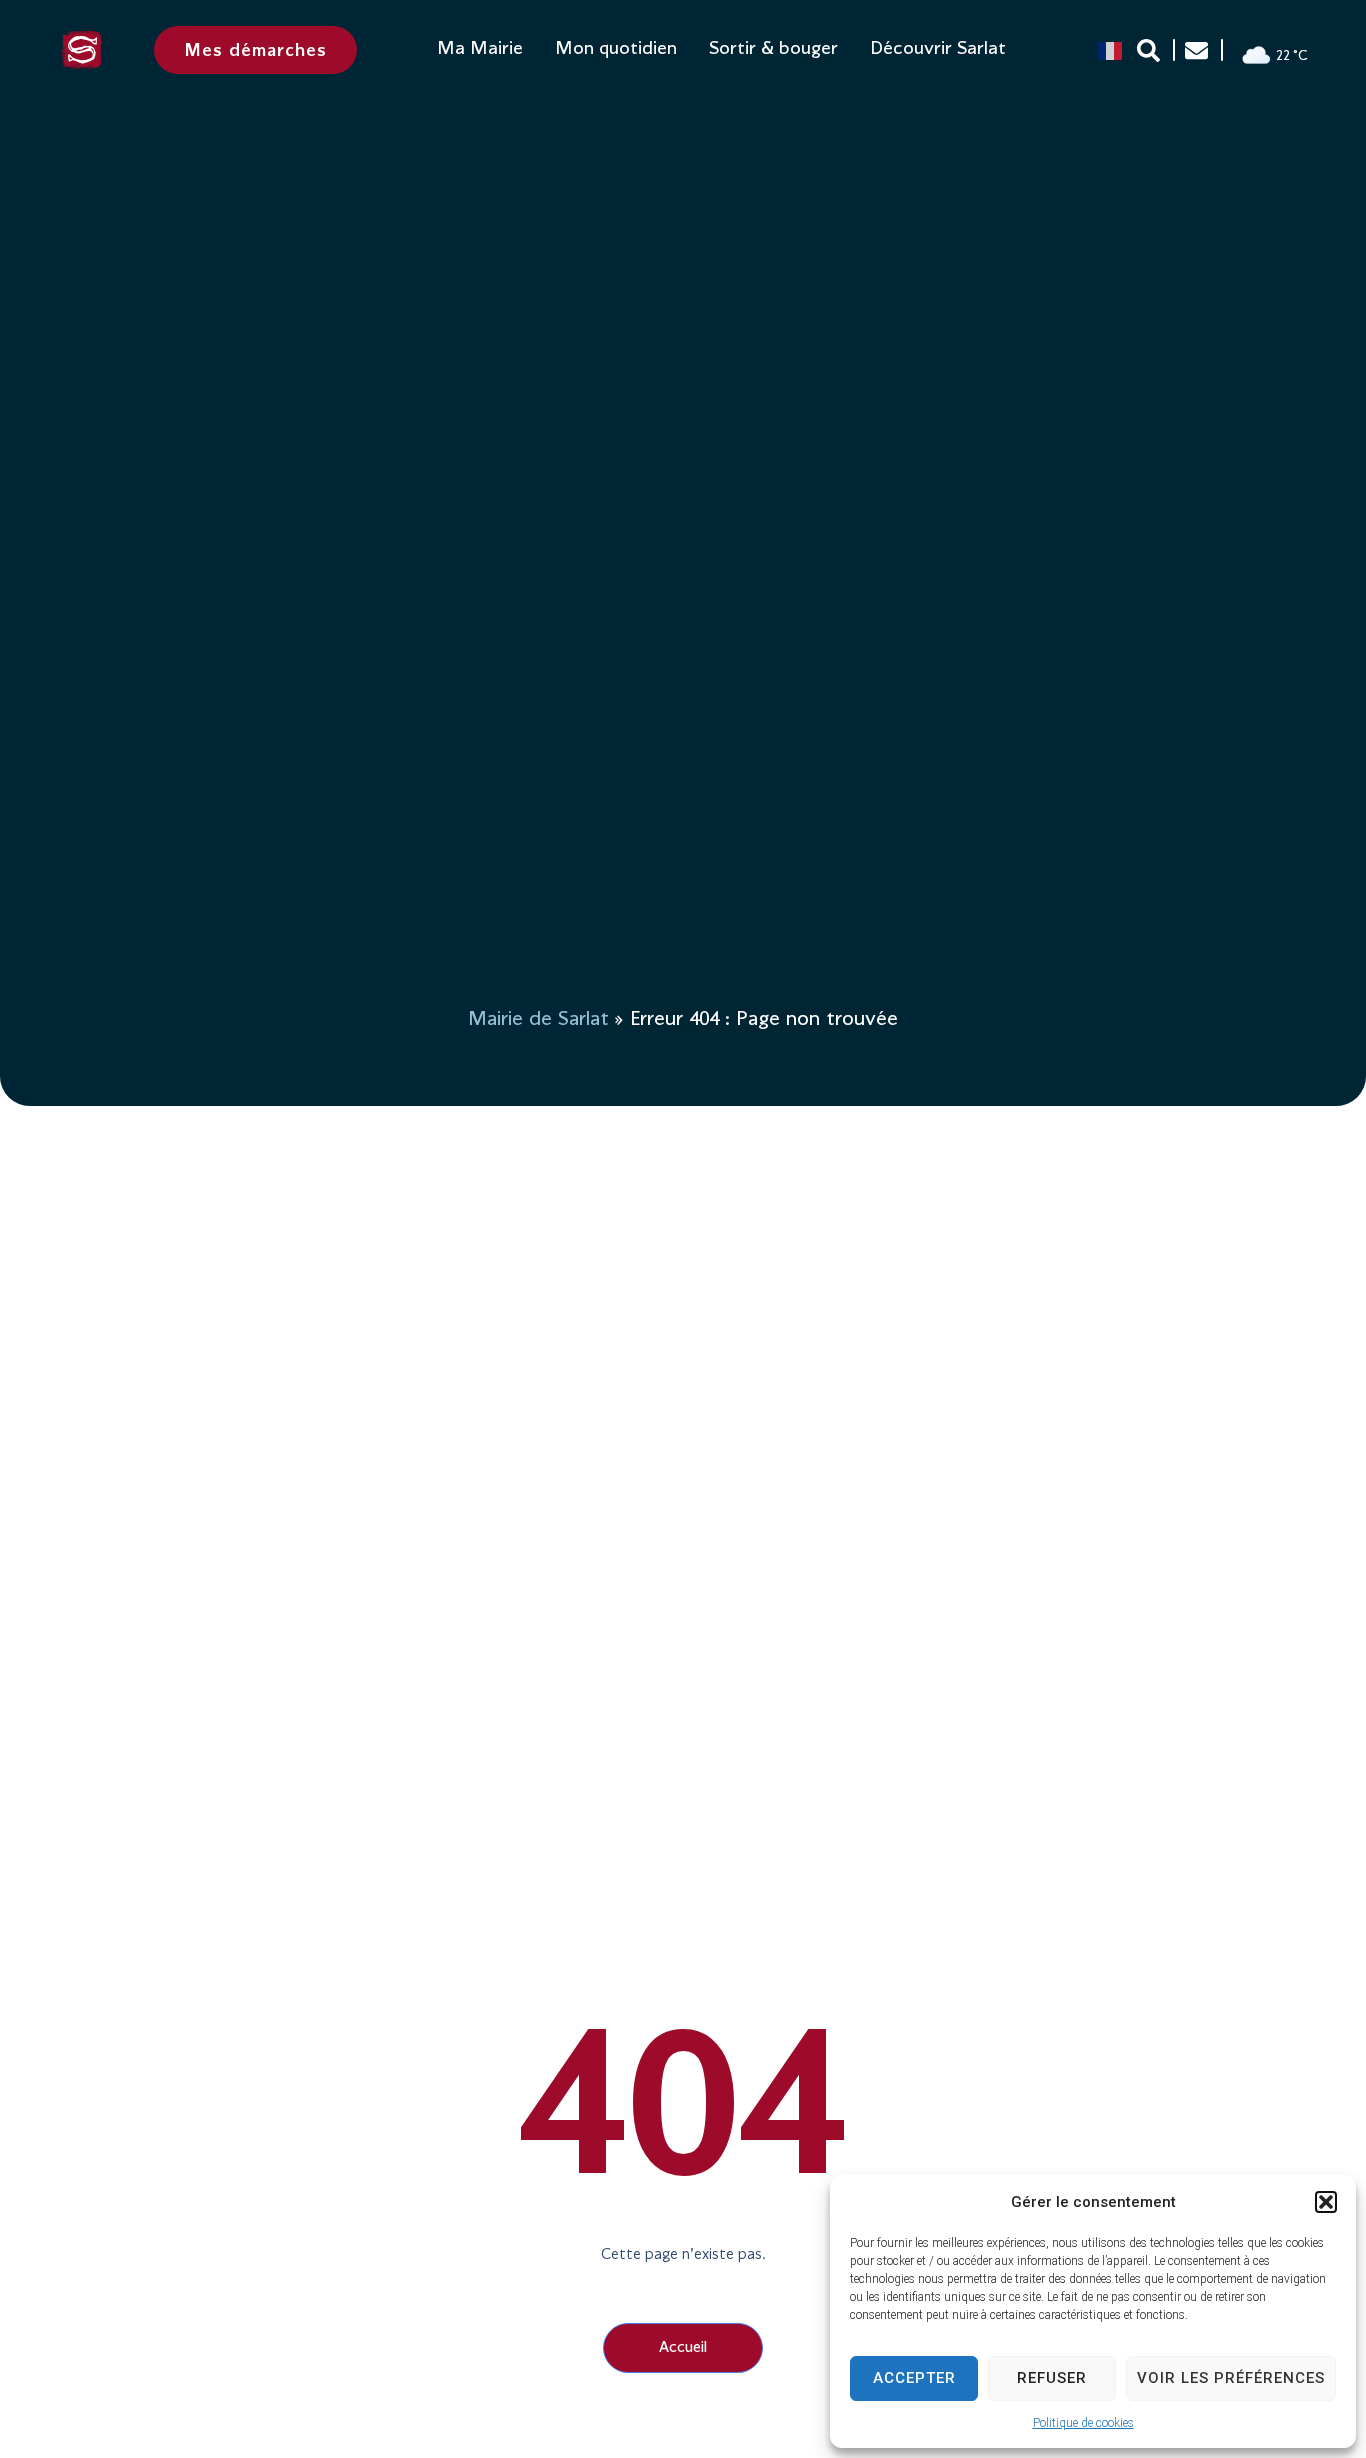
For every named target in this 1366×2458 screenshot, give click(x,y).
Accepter (914, 2378)
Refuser (1052, 2378)
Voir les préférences (1231, 2378)
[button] (1326, 2202)
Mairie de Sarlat (538, 1019)
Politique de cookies (1083, 2423)
